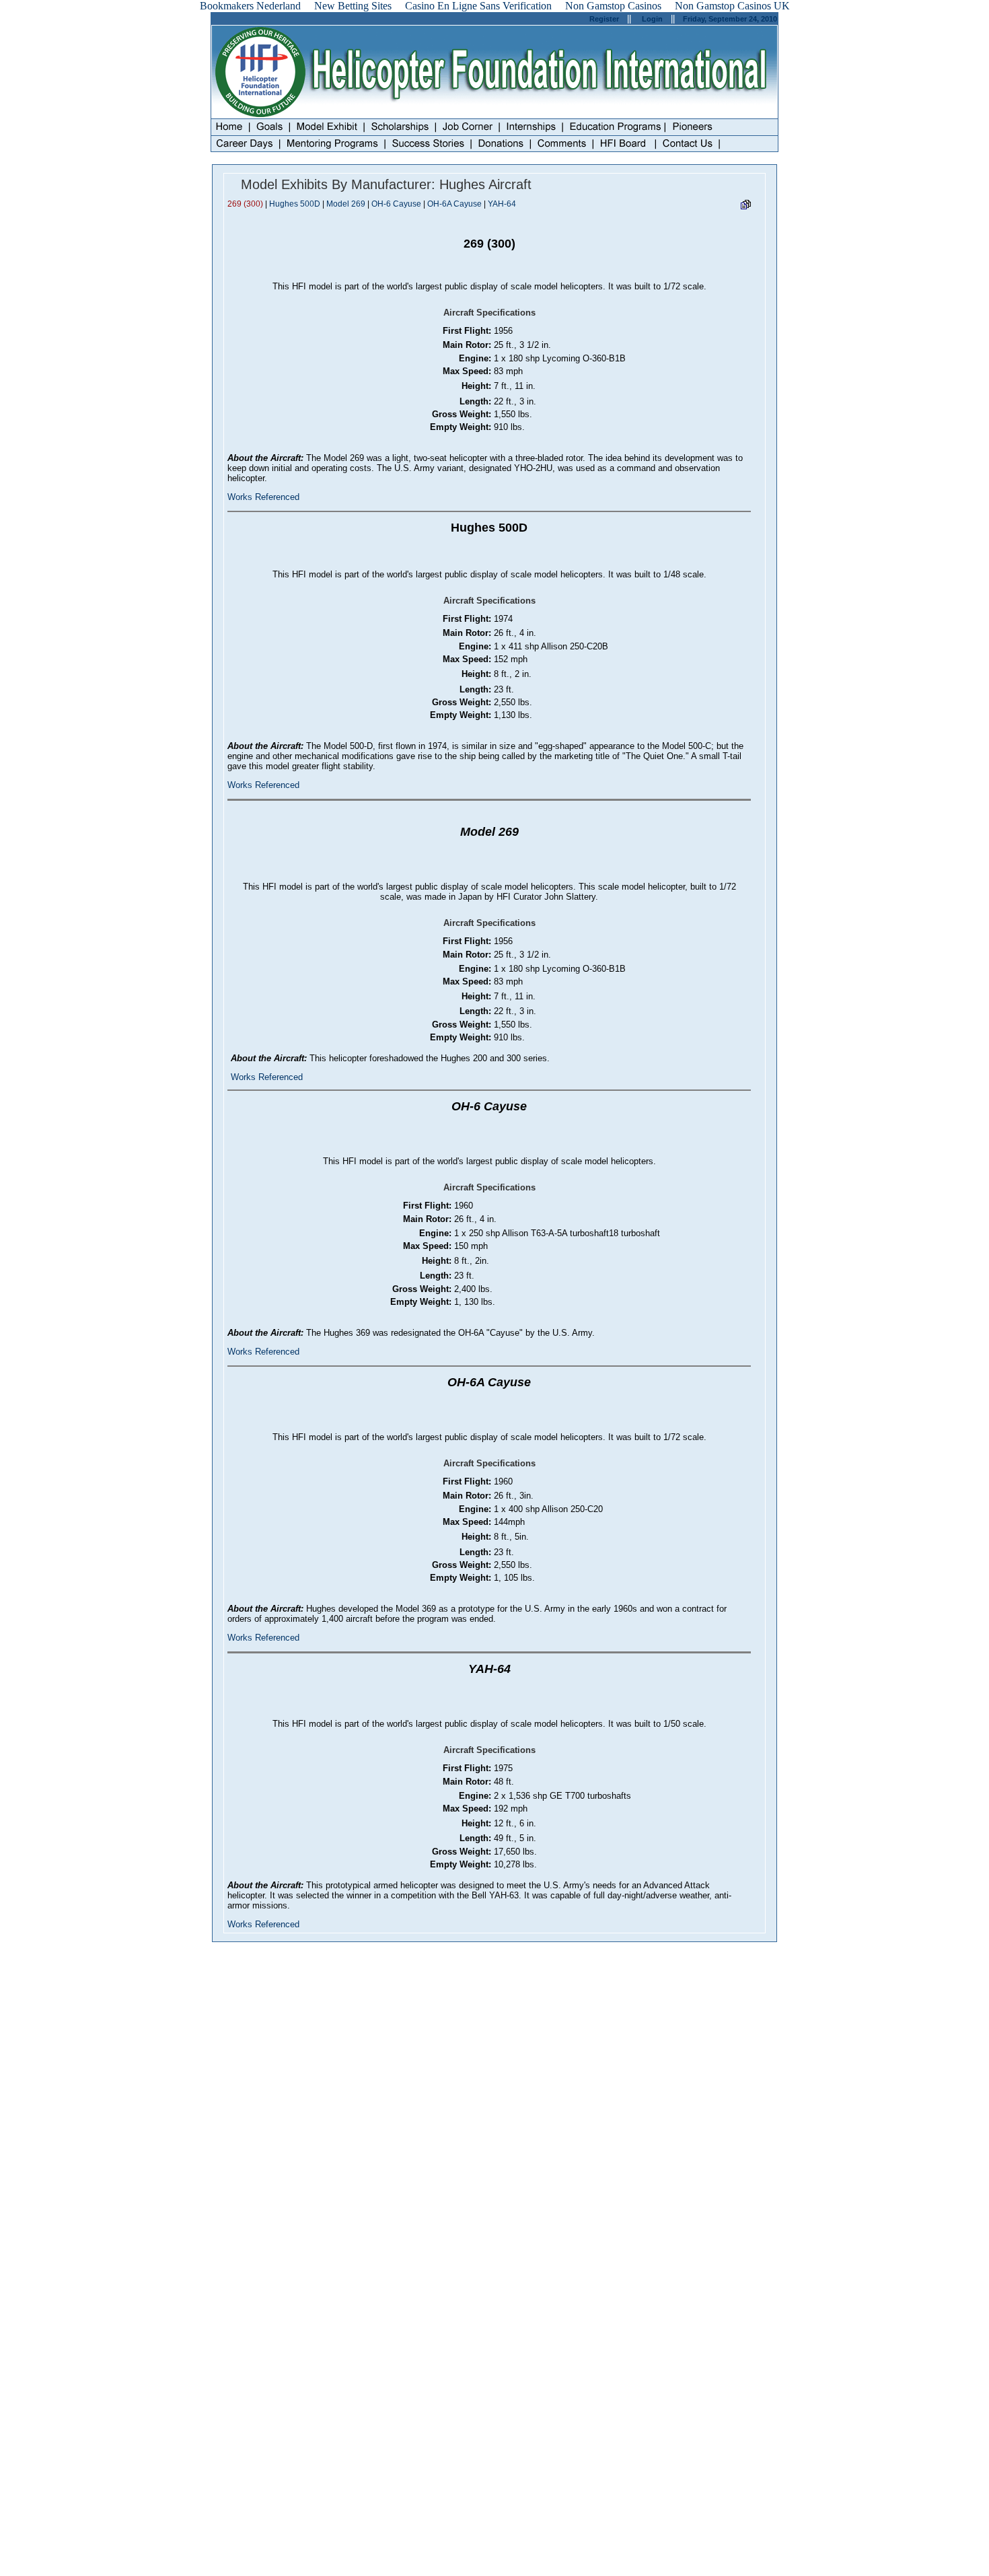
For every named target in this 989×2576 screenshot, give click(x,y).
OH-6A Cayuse (454, 204)
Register (604, 19)
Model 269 (346, 204)
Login (652, 19)
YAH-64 (502, 204)
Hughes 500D (295, 204)
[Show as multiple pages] (745, 207)
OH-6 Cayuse (396, 204)
